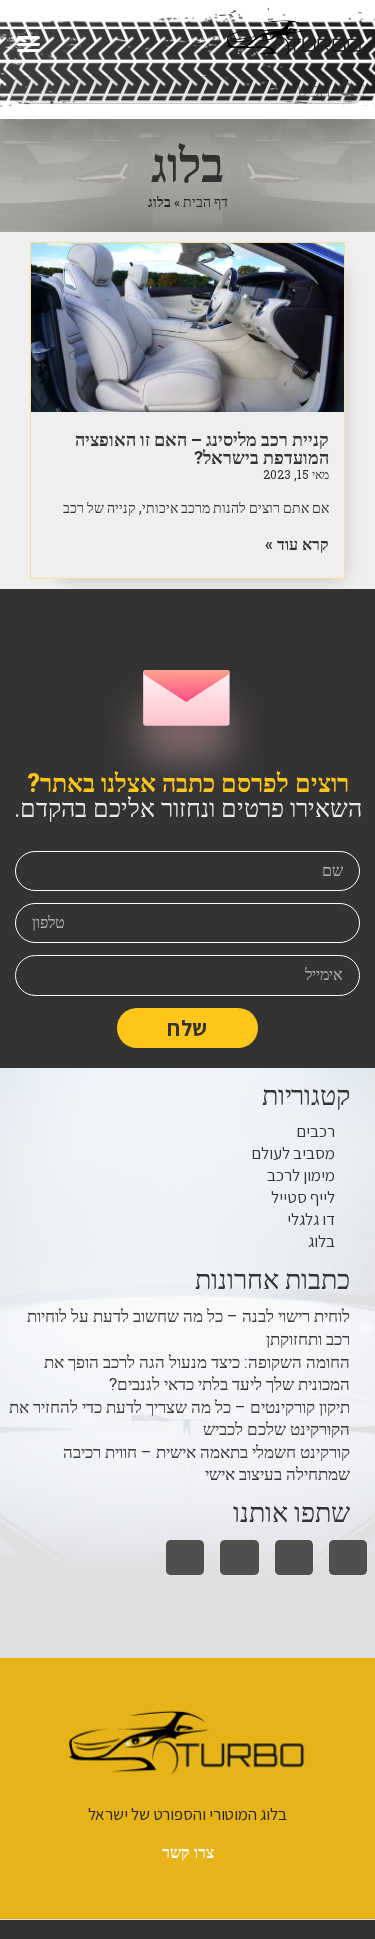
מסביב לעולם (293, 1153)
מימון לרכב (301, 1175)
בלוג (321, 1241)
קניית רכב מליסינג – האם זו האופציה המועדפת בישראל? (202, 448)
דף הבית (205, 202)
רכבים (315, 1131)
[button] (29, 43)
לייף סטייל (303, 1197)
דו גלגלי (311, 1219)
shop (79, 1929)
